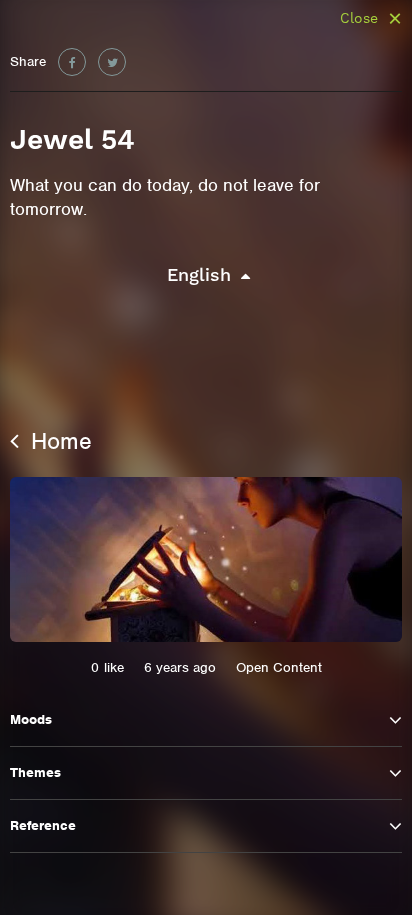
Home (58, 441)
